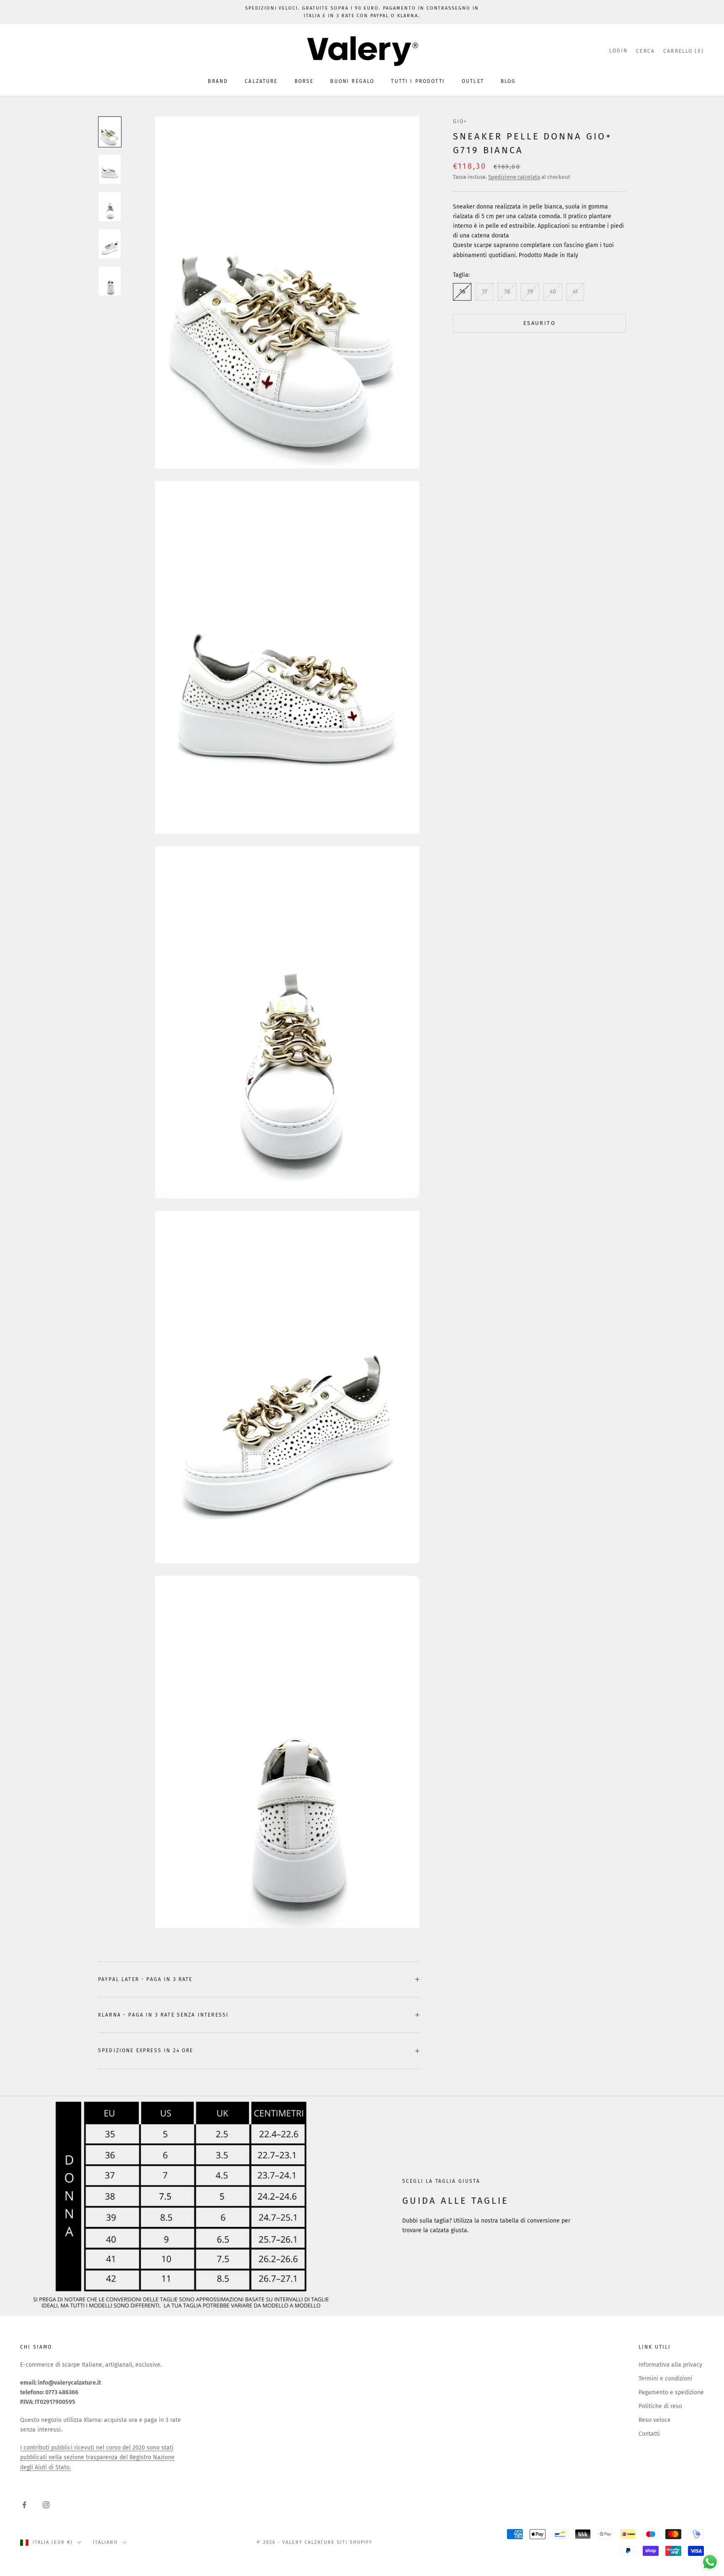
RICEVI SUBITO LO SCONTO (362, 1396)
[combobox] (282, 1323)
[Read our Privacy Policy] (457, 1369)
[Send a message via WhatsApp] (710, 2562)
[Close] (465, 1163)
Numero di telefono (284, 1305)
